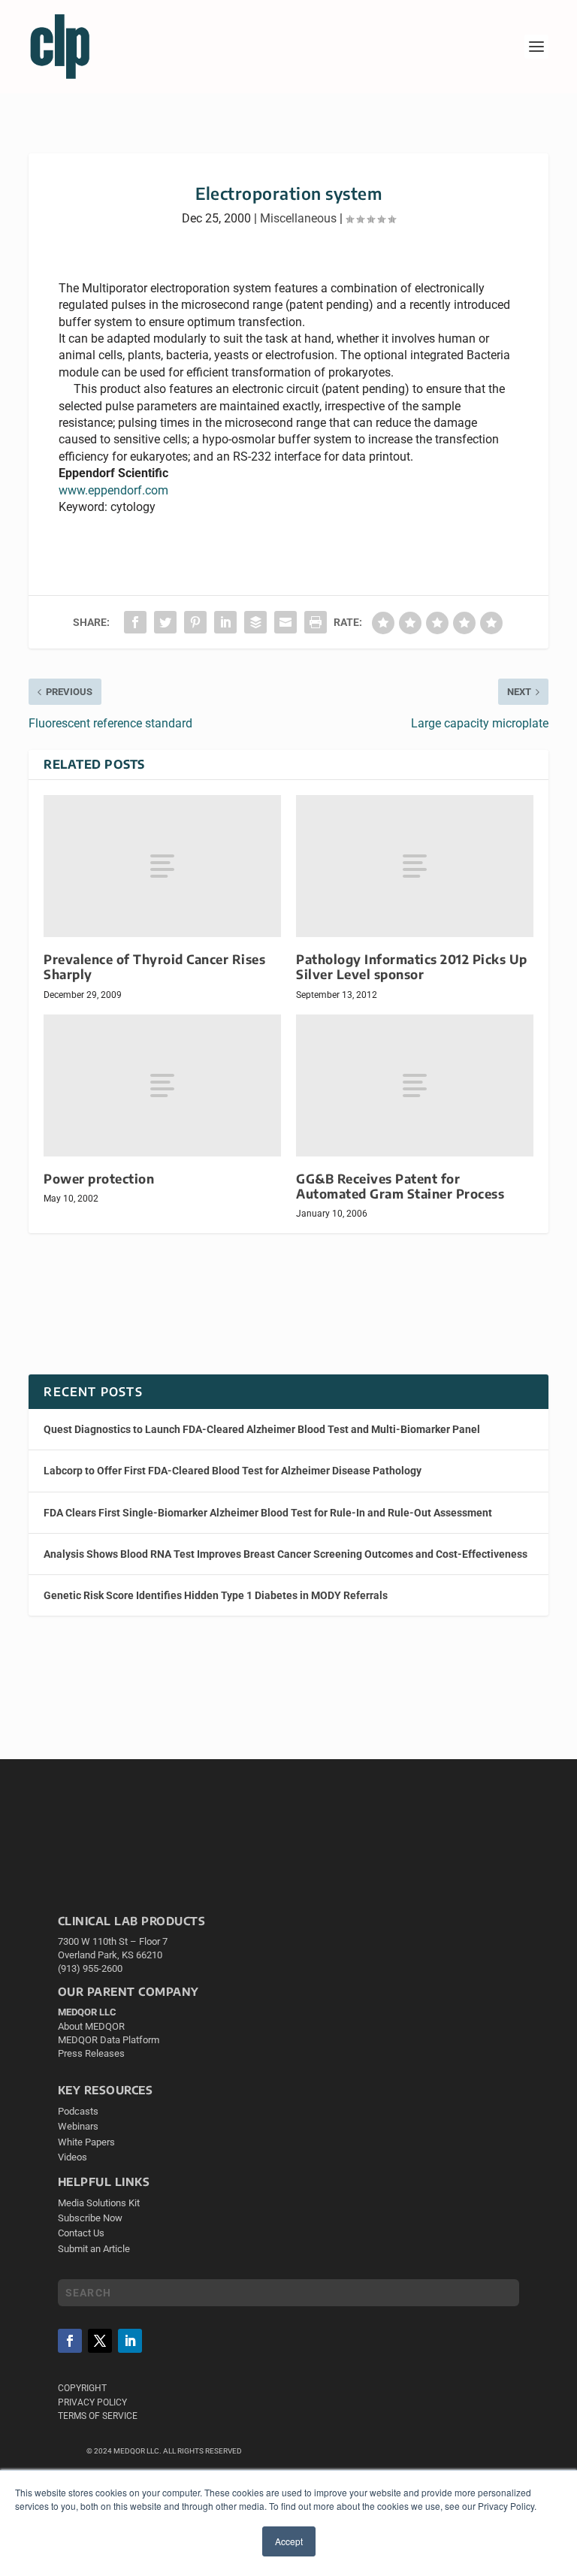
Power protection (99, 1179)
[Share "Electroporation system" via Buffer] (255, 622)
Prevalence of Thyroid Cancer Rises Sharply (154, 967)
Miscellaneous (298, 218)
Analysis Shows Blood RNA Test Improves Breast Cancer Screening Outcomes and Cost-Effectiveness (285, 1554)
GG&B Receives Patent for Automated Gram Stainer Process (400, 1186)
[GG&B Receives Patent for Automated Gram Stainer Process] (415, 1085)
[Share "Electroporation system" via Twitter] (165, 622)
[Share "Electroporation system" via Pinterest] (195, 622)
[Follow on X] (100, 2341)
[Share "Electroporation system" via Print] (316, 622)
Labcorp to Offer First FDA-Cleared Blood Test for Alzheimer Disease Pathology (233, 1471)
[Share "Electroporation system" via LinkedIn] (225, 622)
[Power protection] (162, 1085)
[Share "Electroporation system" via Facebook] (135, 622)
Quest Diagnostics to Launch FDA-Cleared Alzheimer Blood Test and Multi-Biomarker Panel (262, 1429)
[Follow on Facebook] (70, 2341)
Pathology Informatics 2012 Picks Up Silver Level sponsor (412, 967)
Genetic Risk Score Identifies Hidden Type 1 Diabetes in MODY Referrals (216, 1595)
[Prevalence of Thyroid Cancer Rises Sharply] (162, 866)
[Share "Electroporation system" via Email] (285, 622)
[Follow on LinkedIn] (130, 2341)
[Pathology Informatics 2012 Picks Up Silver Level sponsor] (415, 866)
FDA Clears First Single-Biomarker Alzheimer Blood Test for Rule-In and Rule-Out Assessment (268, 1513)
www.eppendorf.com (113, 490)
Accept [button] (289, 2541)
